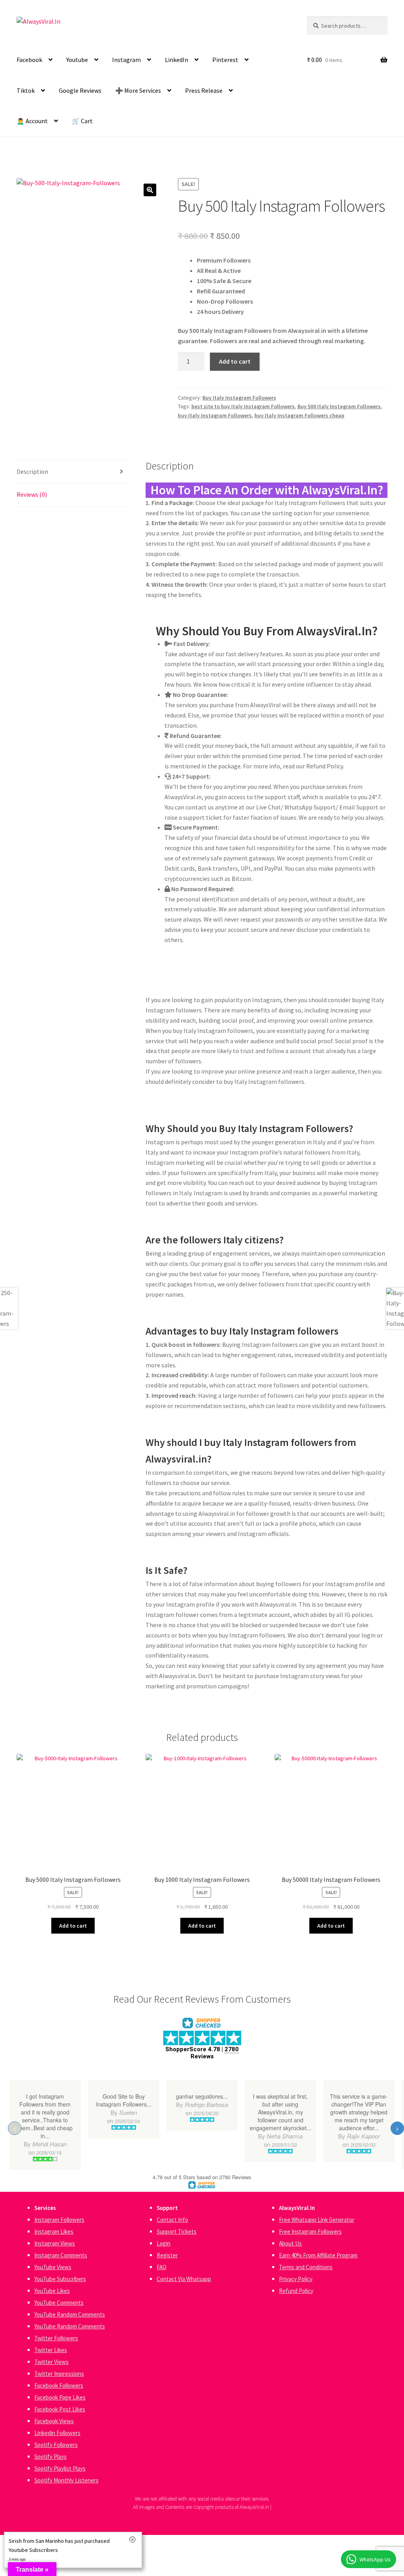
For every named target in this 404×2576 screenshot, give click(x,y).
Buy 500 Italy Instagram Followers (339, 406)
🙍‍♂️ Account (32, 121)
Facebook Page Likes (60, 2397)
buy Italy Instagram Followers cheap (299, 415)
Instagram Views (55, 2243)
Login (164, 2243)
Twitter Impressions (59, 2374)
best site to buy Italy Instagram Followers (243, 406)
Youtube (77, 60)
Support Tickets (177, 2231)
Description (32, 471)
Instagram (126, 60)
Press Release (204, 90)
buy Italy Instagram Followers (215, 415)
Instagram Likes (54, 2231)
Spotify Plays (50, 2457)
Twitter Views (51, 2362)
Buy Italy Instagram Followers (239, 398)
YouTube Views (53, 2267)
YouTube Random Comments (70, 2314)
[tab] (73, 472)
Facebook (29, 60)
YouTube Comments (59, 2303)
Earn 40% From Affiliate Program (318, 2255)
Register (167, 2255)
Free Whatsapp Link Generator (317, 2220)
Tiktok (26, 90)
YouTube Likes (52, 2291)
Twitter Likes (51, 2350)
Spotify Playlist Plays (60, 2468)
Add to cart (235, 361)
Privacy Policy (296, 2279)
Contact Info (172, 2220)
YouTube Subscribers (60, 2279)
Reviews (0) (32, 494)
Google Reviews (80, 90)
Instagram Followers (59, 2220)
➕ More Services (138, 90)
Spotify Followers (56, 2445)
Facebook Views (54, 2421)
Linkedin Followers (57, 2433)
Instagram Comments (61, 2255)
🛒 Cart (82, 121)
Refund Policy (296, 2291)
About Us (290, 2243)
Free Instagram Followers (310, 2231)
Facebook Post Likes (60, 2409)
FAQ (162, 2267)
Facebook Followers (59, 2385)
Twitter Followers (56, 2338)
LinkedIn (177, 60)
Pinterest (225, 60)
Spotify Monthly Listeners (66, 2480)
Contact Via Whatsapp (184, 2279)
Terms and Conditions (306, 2267)
